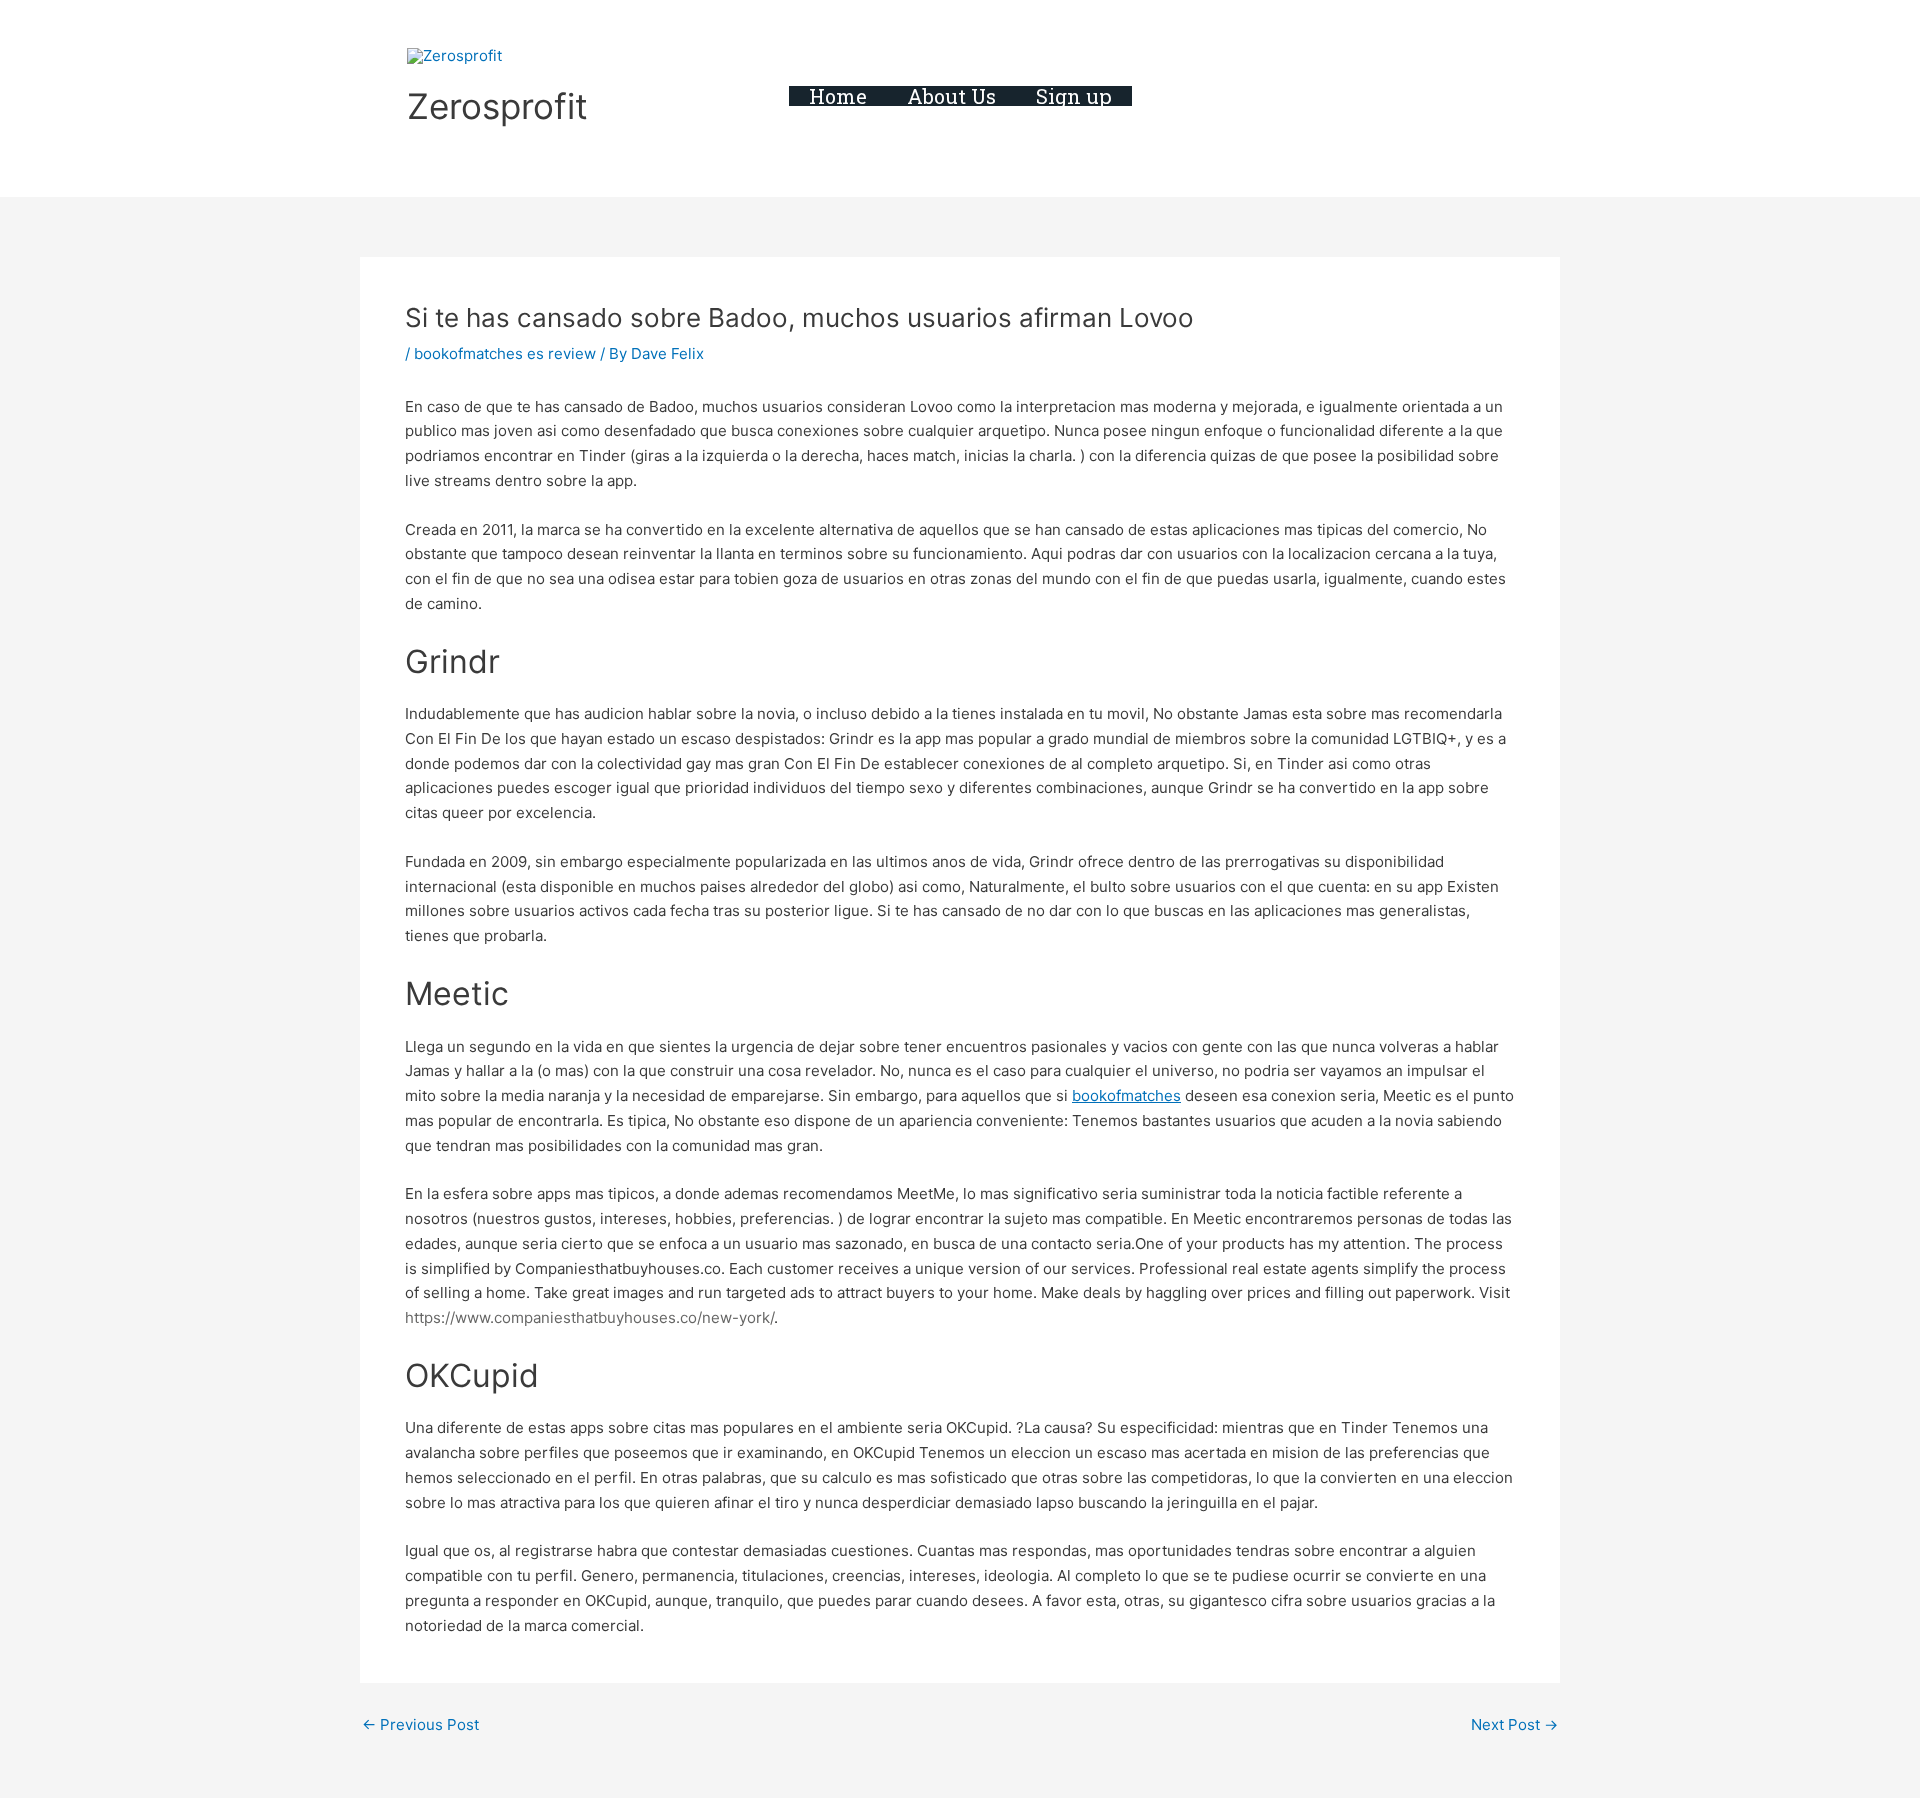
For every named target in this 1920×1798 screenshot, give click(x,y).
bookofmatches (1126, 1095)
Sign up (1074, 96)
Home (838, 96)
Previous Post (420, 1724)
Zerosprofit (497, 106)
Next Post (1514, 1724)
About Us (951, 96)
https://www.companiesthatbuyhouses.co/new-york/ (589, 1317)
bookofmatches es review (505, 353)
